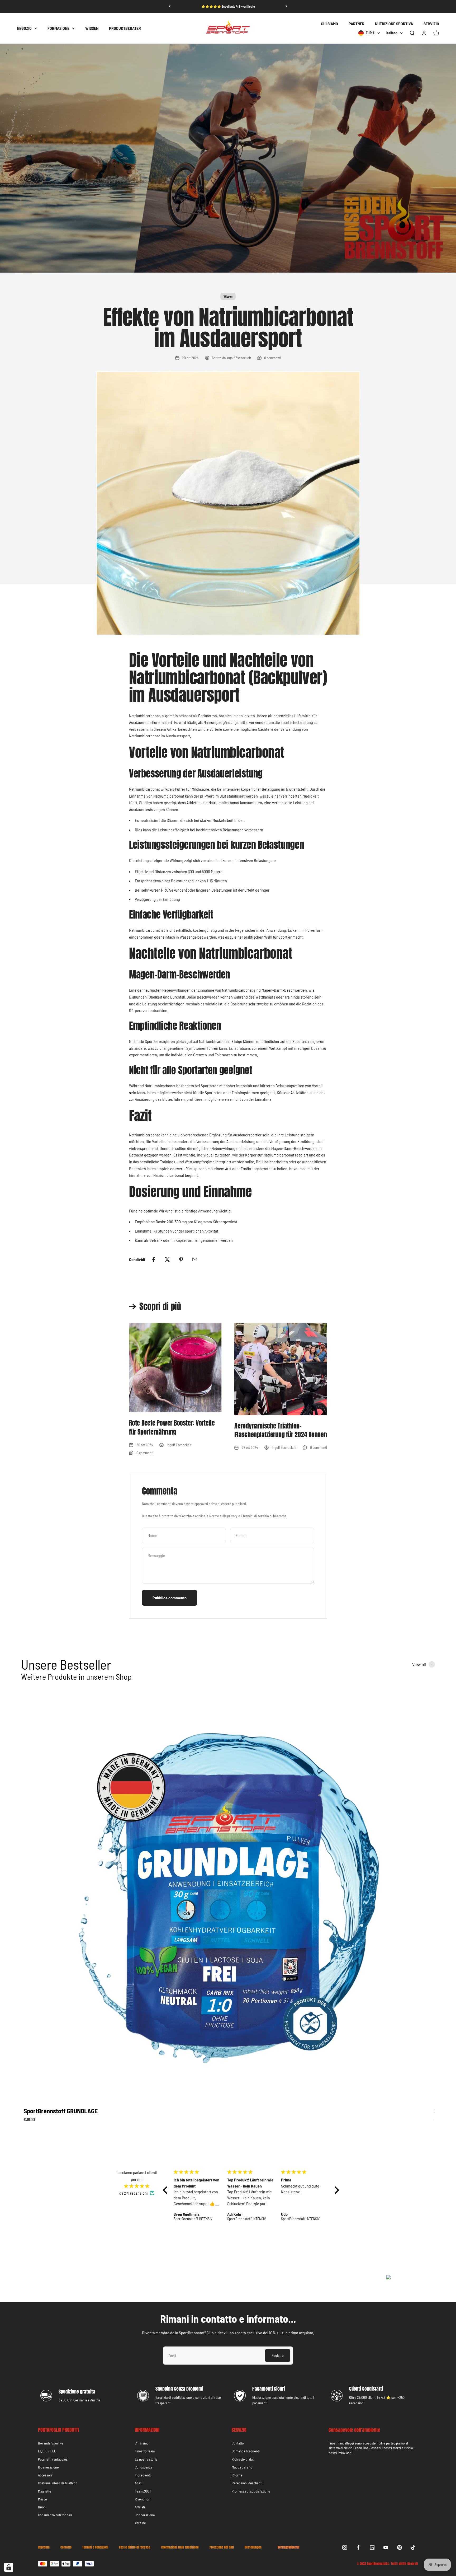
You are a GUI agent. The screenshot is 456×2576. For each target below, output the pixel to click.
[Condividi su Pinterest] (181, 1259)
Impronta (44, 2547)
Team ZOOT (143, 2491)
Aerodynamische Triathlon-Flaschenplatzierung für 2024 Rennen (281, 1430)
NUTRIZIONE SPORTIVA (394, 24)
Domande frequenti (246, 2451)
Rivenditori (143, 2499)
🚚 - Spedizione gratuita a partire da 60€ (228, 6)
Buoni (42, 2507)
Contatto (238, 2443)
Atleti (139, 2483)
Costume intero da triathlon (58, 2483)
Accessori (45, 2475)
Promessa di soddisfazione (251, 2491)
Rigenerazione (48, 2467)
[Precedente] (170, 6)
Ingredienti (143, 2475)
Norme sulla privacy (223, 1516)
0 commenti (273, 358)
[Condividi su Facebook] (154, 1259)
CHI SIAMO (329, 24)
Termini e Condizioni (95, 2547)
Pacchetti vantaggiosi (53, 2459)
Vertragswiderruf (288, 2547)
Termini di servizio (256, 1516)
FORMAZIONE (58, 28)
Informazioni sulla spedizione (180, 2547)
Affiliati (140, 2507)
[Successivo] (286, 6)
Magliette (45, 2491)
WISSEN (92, 28)
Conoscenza (144, 2467)
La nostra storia (146, 2459)
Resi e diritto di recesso (135, 2547)
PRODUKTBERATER (125, 28)
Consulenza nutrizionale (55, 2515)
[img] (137, 2186)
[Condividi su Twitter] (167, 1259)
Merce (42, 2499)
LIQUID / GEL (47, 2451)
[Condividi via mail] (195, 1259)
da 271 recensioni (134, 2193)
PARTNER (357, 24)
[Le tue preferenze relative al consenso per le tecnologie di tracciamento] (9, 2567)
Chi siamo (142, 2443)
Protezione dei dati (222, 2547)
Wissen (228, 296)
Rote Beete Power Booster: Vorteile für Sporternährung (172, 1427)
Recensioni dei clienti (247, 2483)
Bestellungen (253, 2547)
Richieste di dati (243, 2459)
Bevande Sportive (51, 2443)
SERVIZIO (431, 24)
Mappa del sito (242, 2467)
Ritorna (237, 2475)
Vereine (140, 2523)
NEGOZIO (24, 28)
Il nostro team (145, 2451)
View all (419, 1664)
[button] (167, 2190)
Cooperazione (145, 2515)
